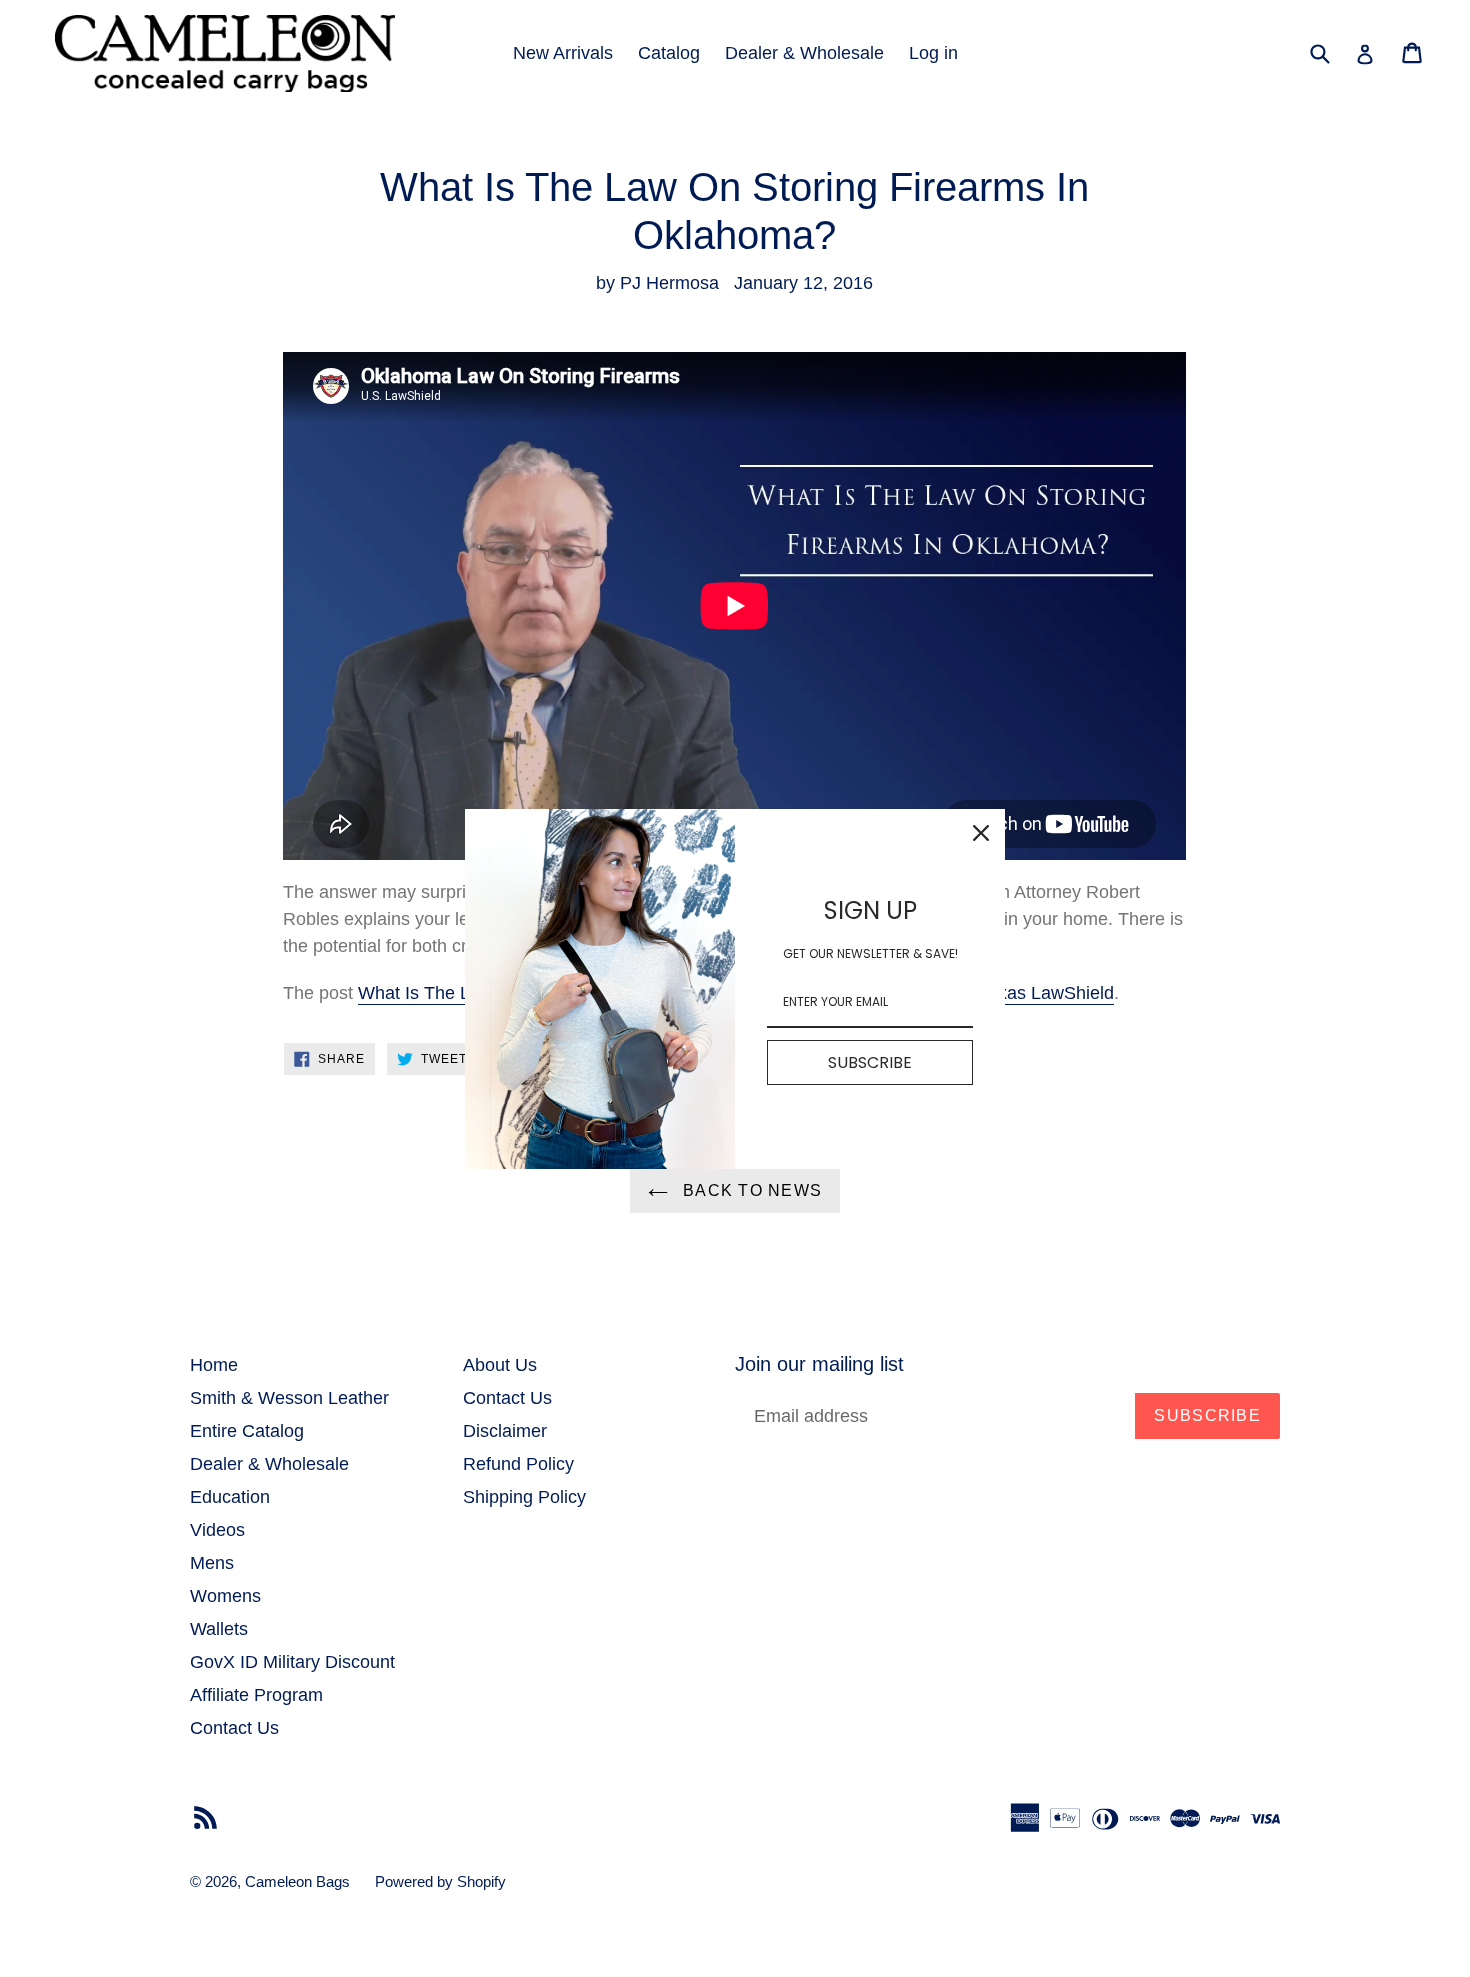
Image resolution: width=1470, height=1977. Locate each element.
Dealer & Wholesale (804, 53)
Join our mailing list (819, 1364)
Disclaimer (505, 1431)
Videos (217, 1530)
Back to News (750, 1190)
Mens (212, 1563)
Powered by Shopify (440, 1881)
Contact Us (234, 1728)
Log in (933, 53)
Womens (225, 1596)
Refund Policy (518, 1464)
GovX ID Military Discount (292, 1662)
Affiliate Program (256, 1695)
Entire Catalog (247, 1431)
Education (230, 1497)
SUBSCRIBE (870, 1061)
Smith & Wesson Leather (289, 1398)
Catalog (669, 53)
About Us (500, 1365)
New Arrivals (563, 53)
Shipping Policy (524, 1497)
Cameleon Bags (297, 1881)
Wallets (219, 1629)
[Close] (981, 833)
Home (214, 1365)
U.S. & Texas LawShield (1018, 993)
